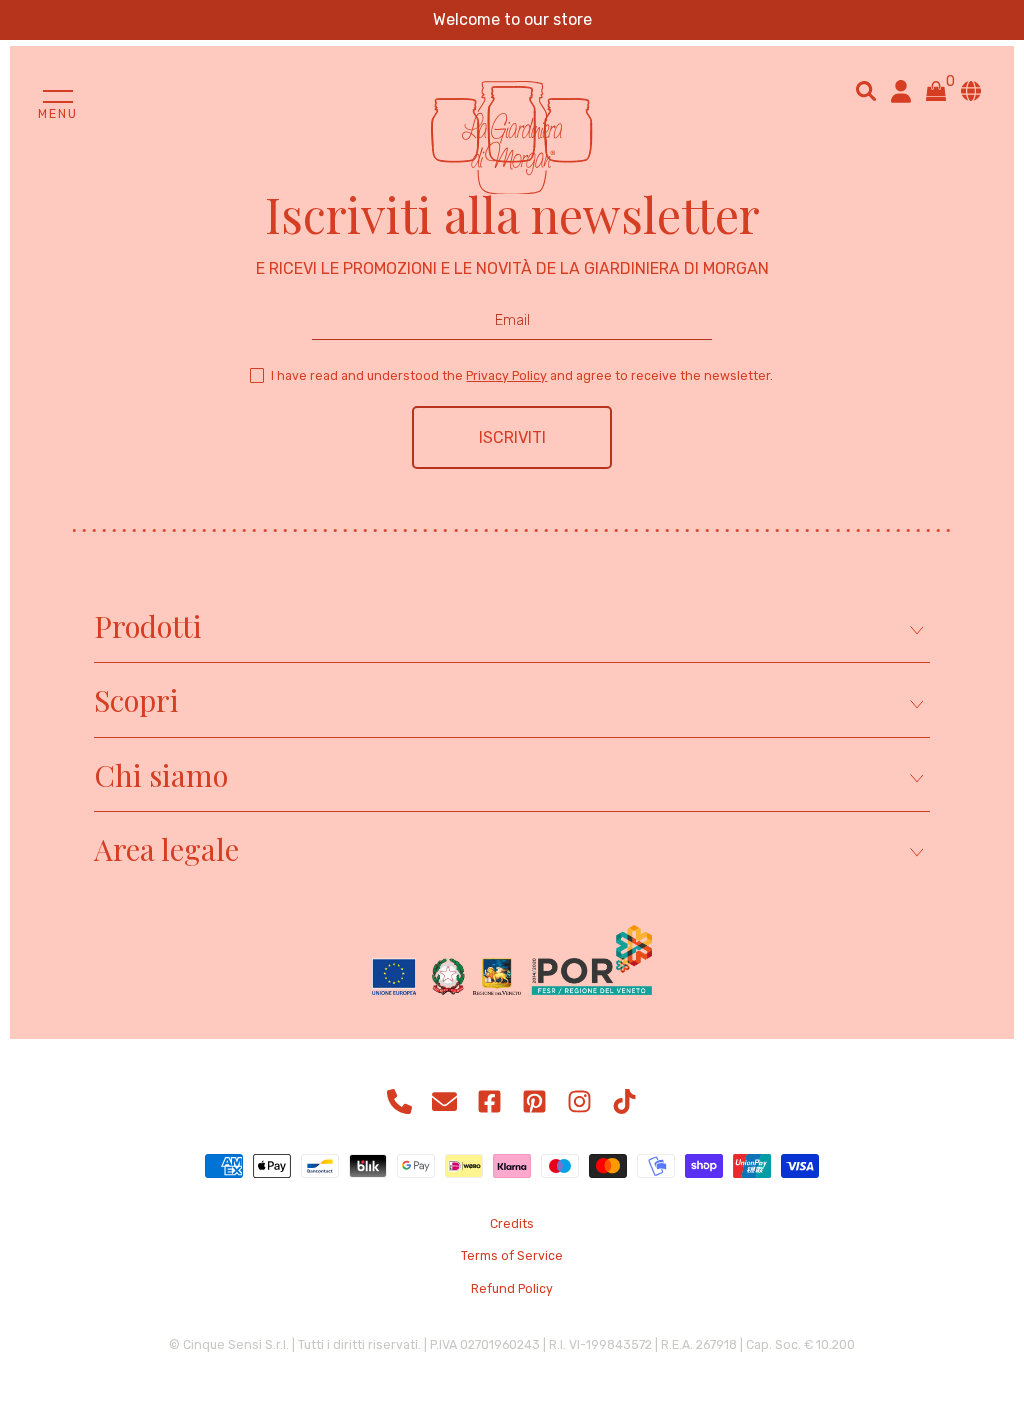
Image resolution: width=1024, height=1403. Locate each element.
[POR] (512, 962)
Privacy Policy (506, 375)
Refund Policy (512, 1289)
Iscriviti (512, 437)
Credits (512, 1224)
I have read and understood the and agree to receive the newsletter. (522, 375)
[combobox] (866, 91)
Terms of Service (512, 1256)
